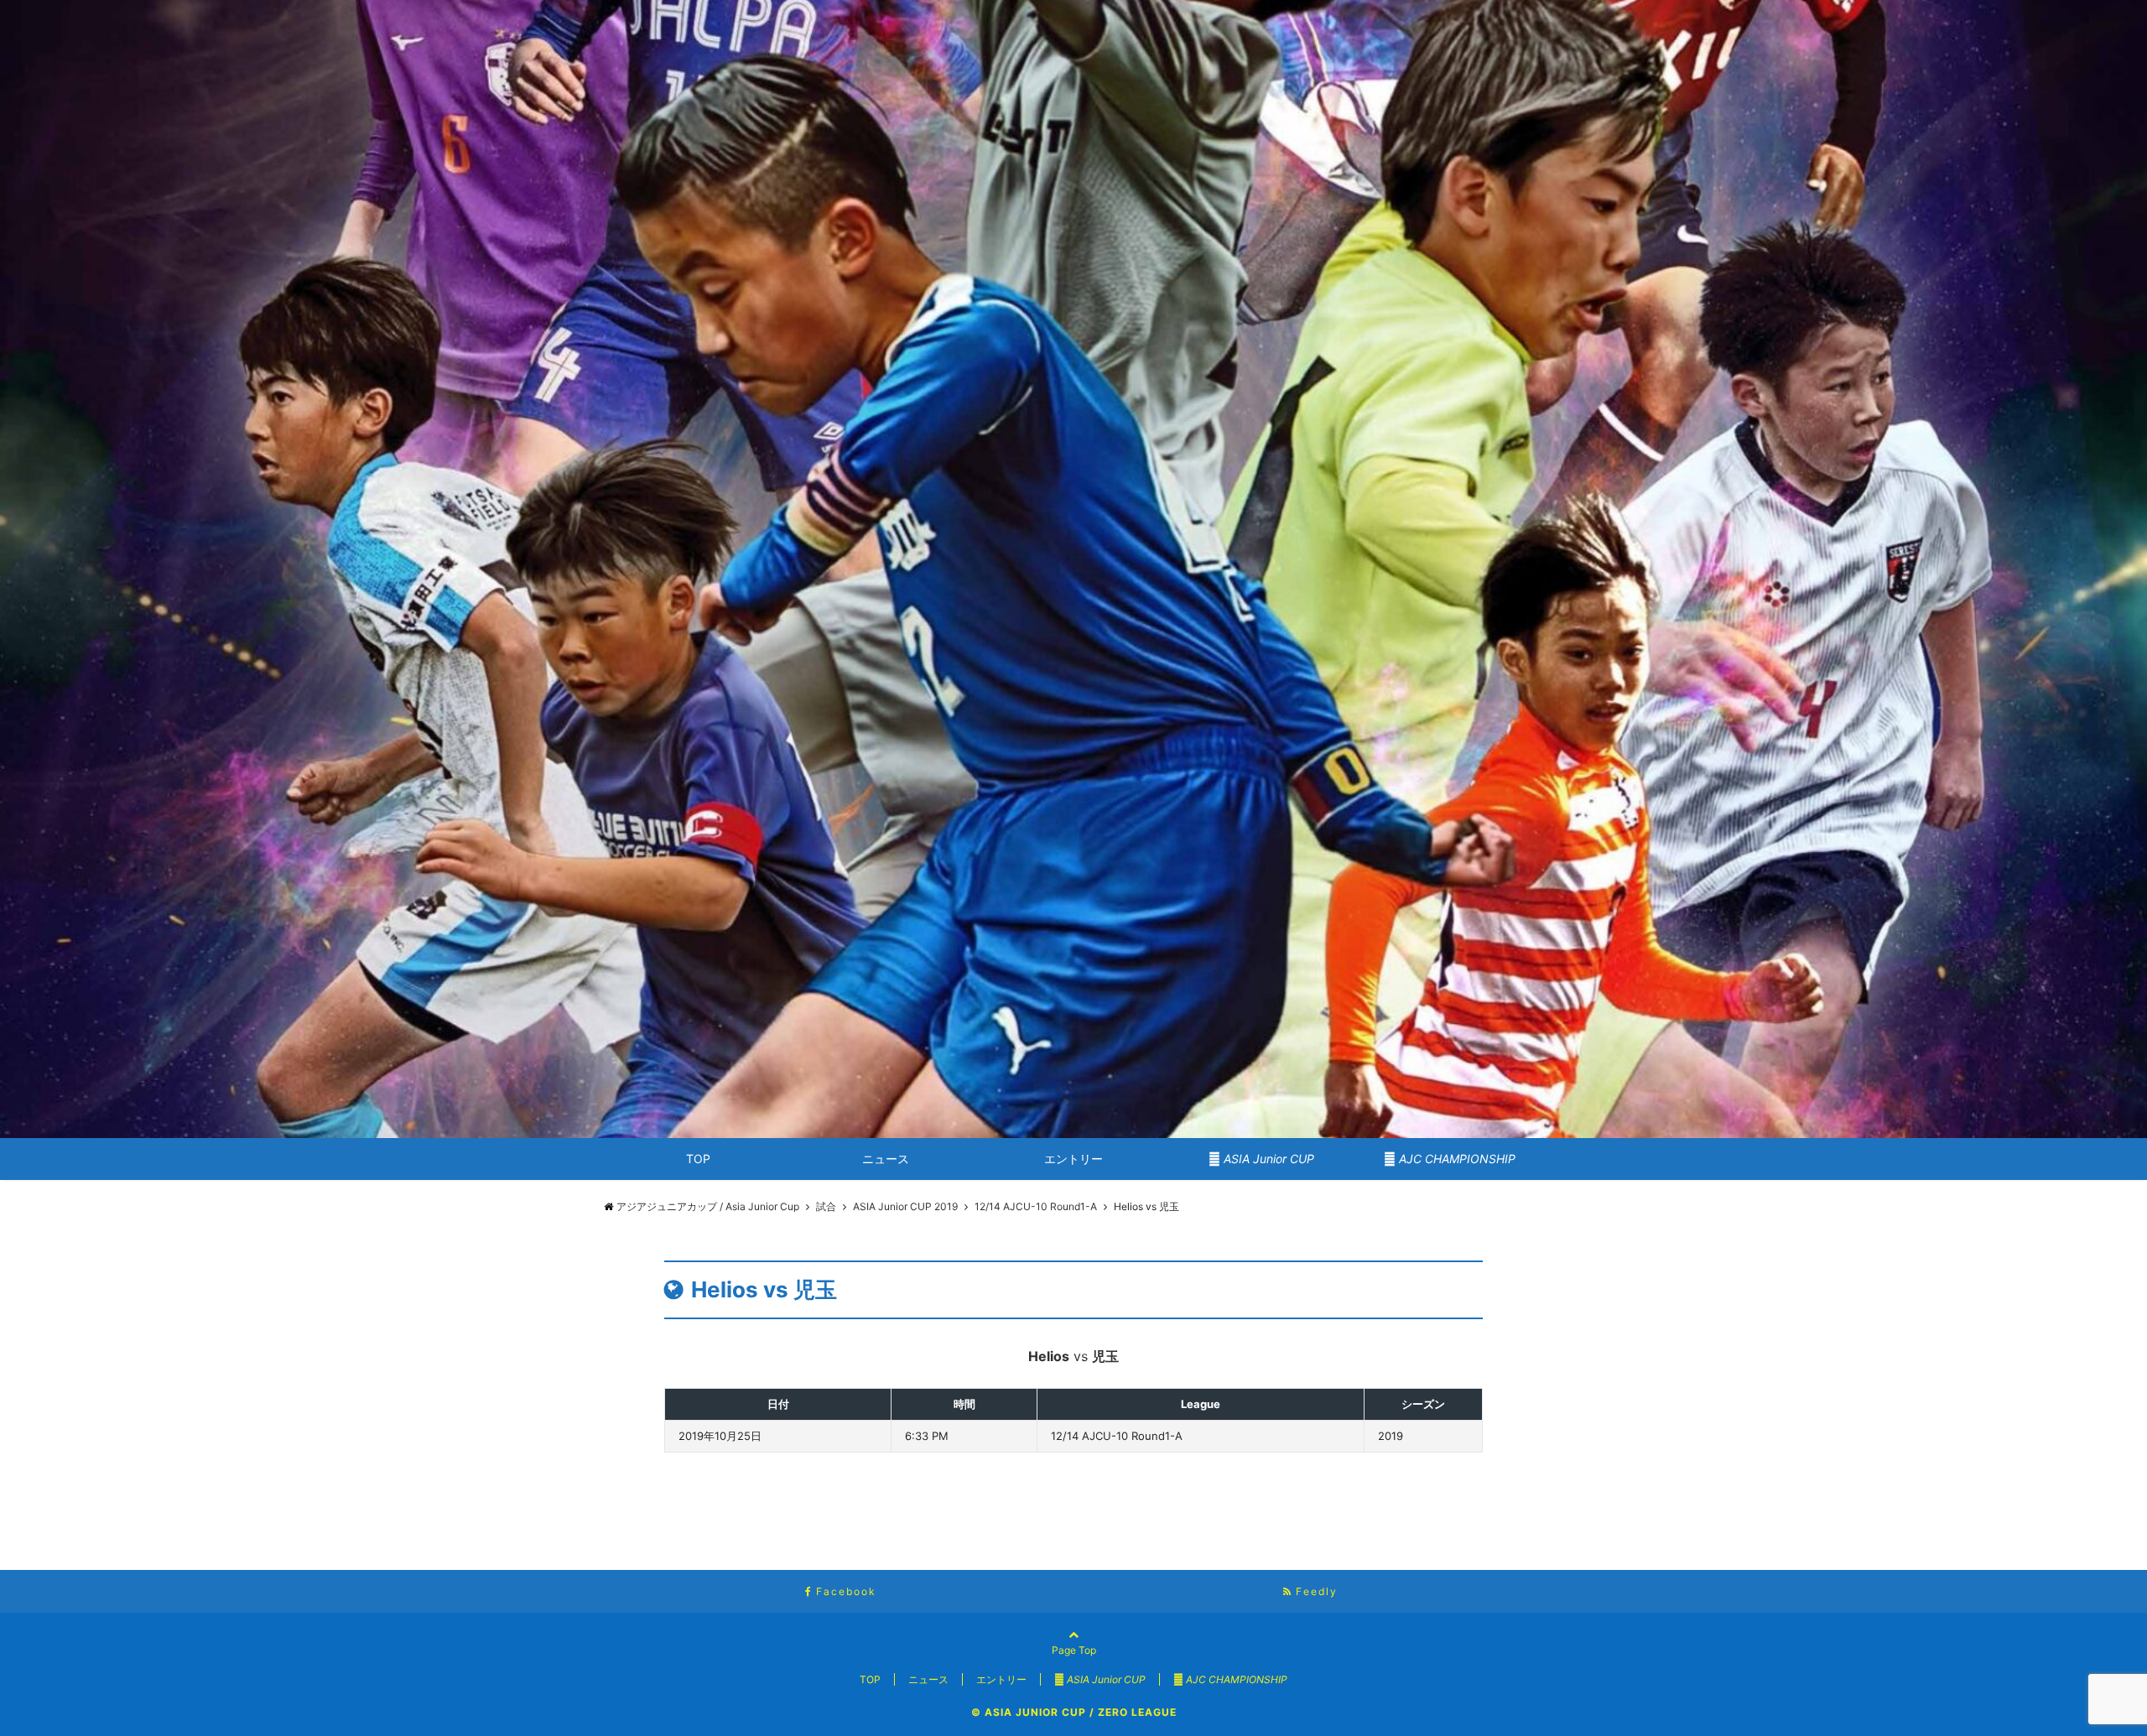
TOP (698, 1159)
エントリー (1073, 1159)
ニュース (886, 1159)
